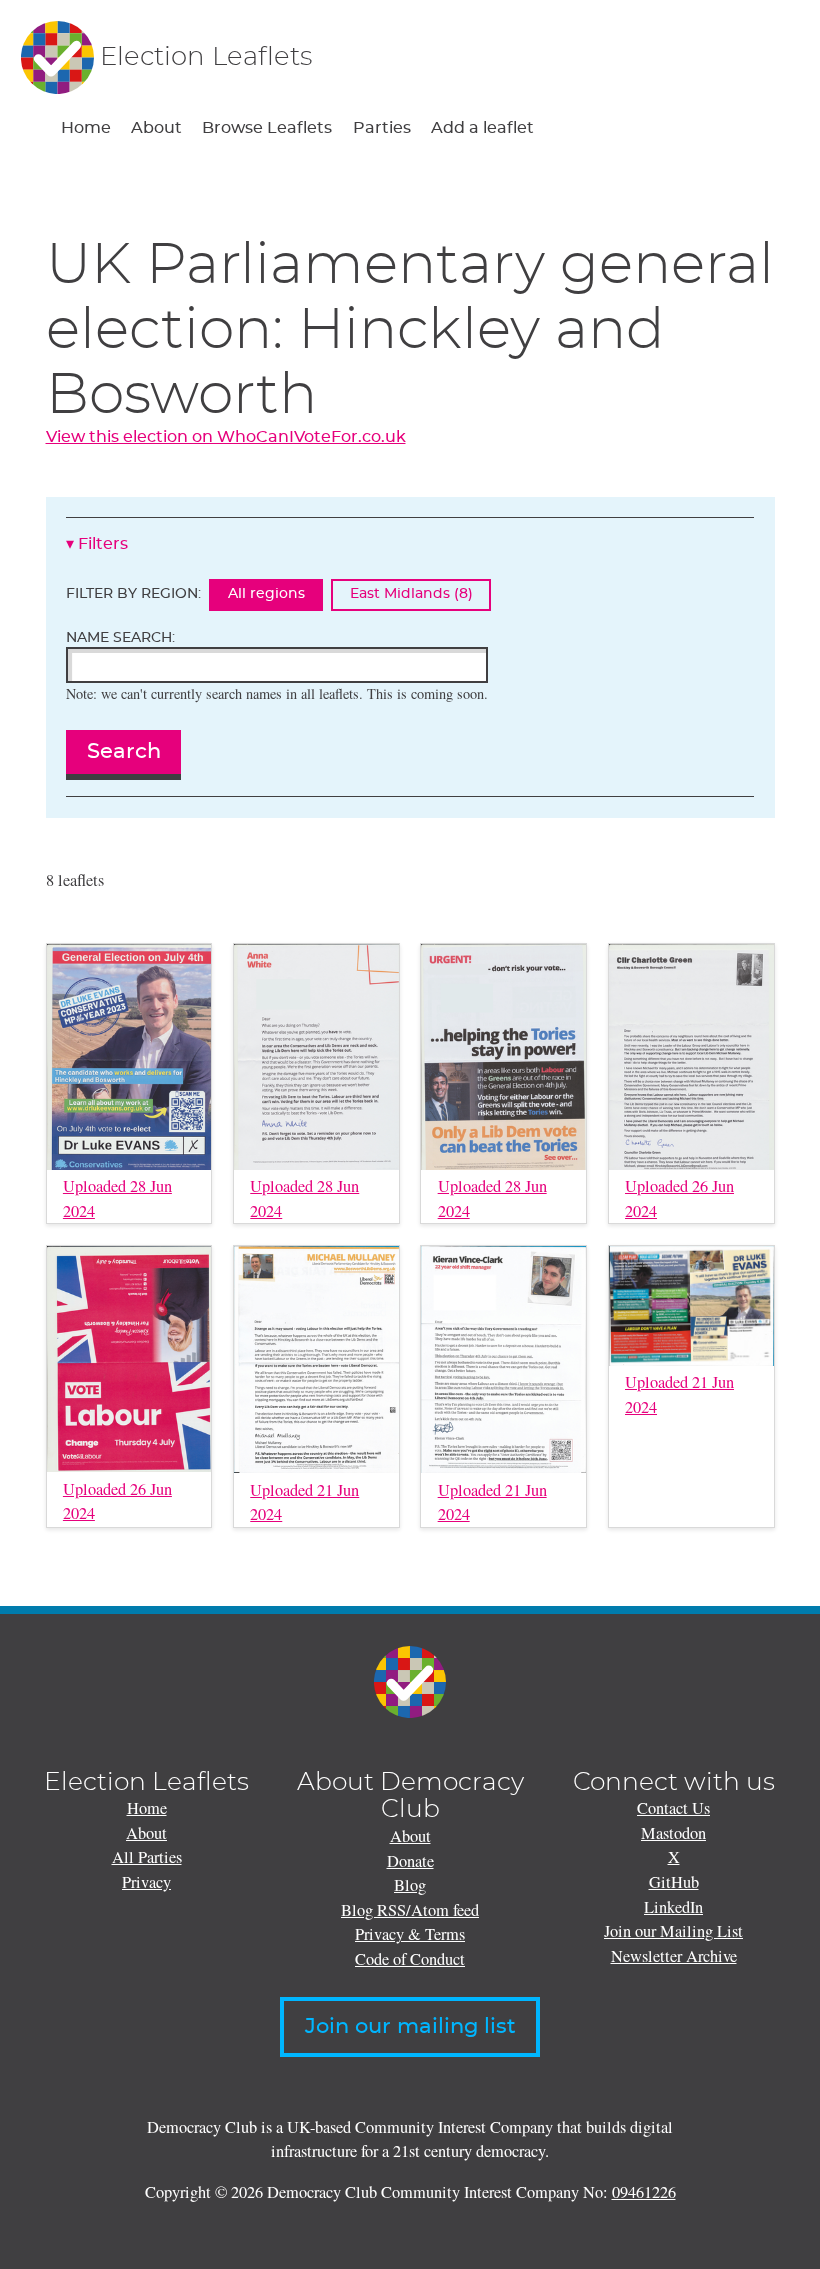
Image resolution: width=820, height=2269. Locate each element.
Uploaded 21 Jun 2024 (304, 1502)
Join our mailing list (410, 2027)
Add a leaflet (482, 128)
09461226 (644, 2192)
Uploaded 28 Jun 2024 (117, 1198)
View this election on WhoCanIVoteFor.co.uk (226, 437)
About (156, 128)
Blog (410, 1885)
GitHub (674, 1882)
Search (124, 752)
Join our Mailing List (673, 1931)
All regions (266, 594)
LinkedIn (673, 1907)
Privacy (146, 1882)
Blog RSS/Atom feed (410, 1910)
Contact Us (673, 1808)
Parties (382, 128)
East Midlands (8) (411, 594)
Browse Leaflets (267, 128)
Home (86, 128)
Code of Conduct (410, 1959)
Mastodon (673, 1833)
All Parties (147, 1857)
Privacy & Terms (410, 1934)
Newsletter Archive (674, 1956)
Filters (103, 544)
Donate (410, 1861)
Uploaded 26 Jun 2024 (679, 1198)
